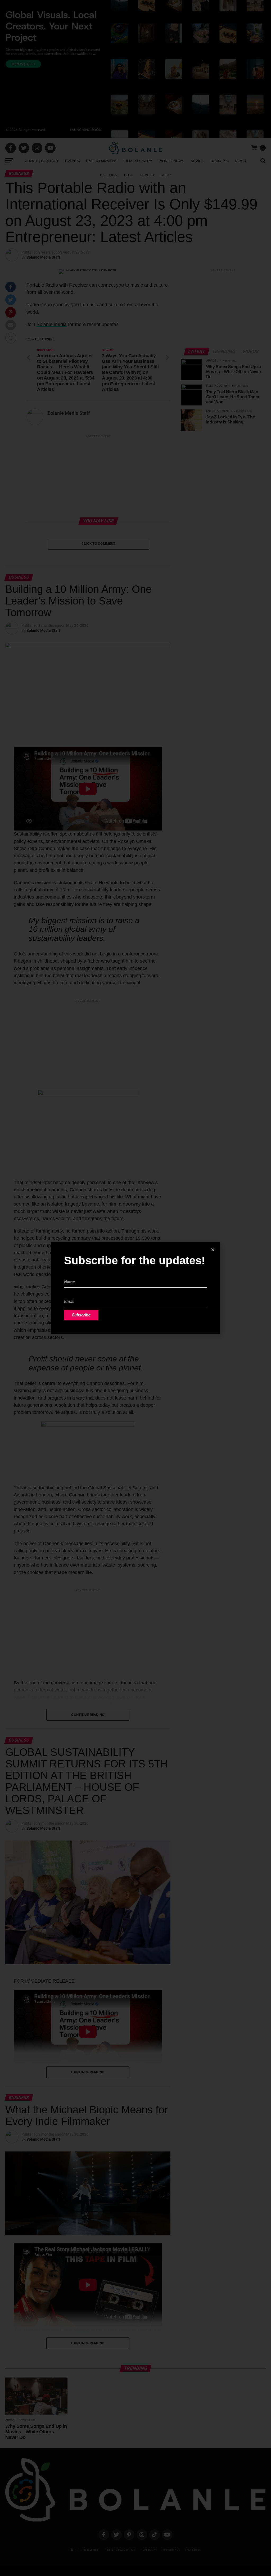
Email (69, 1293)
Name (70, 1274)
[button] (213, 1250)
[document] (135, 1288)
